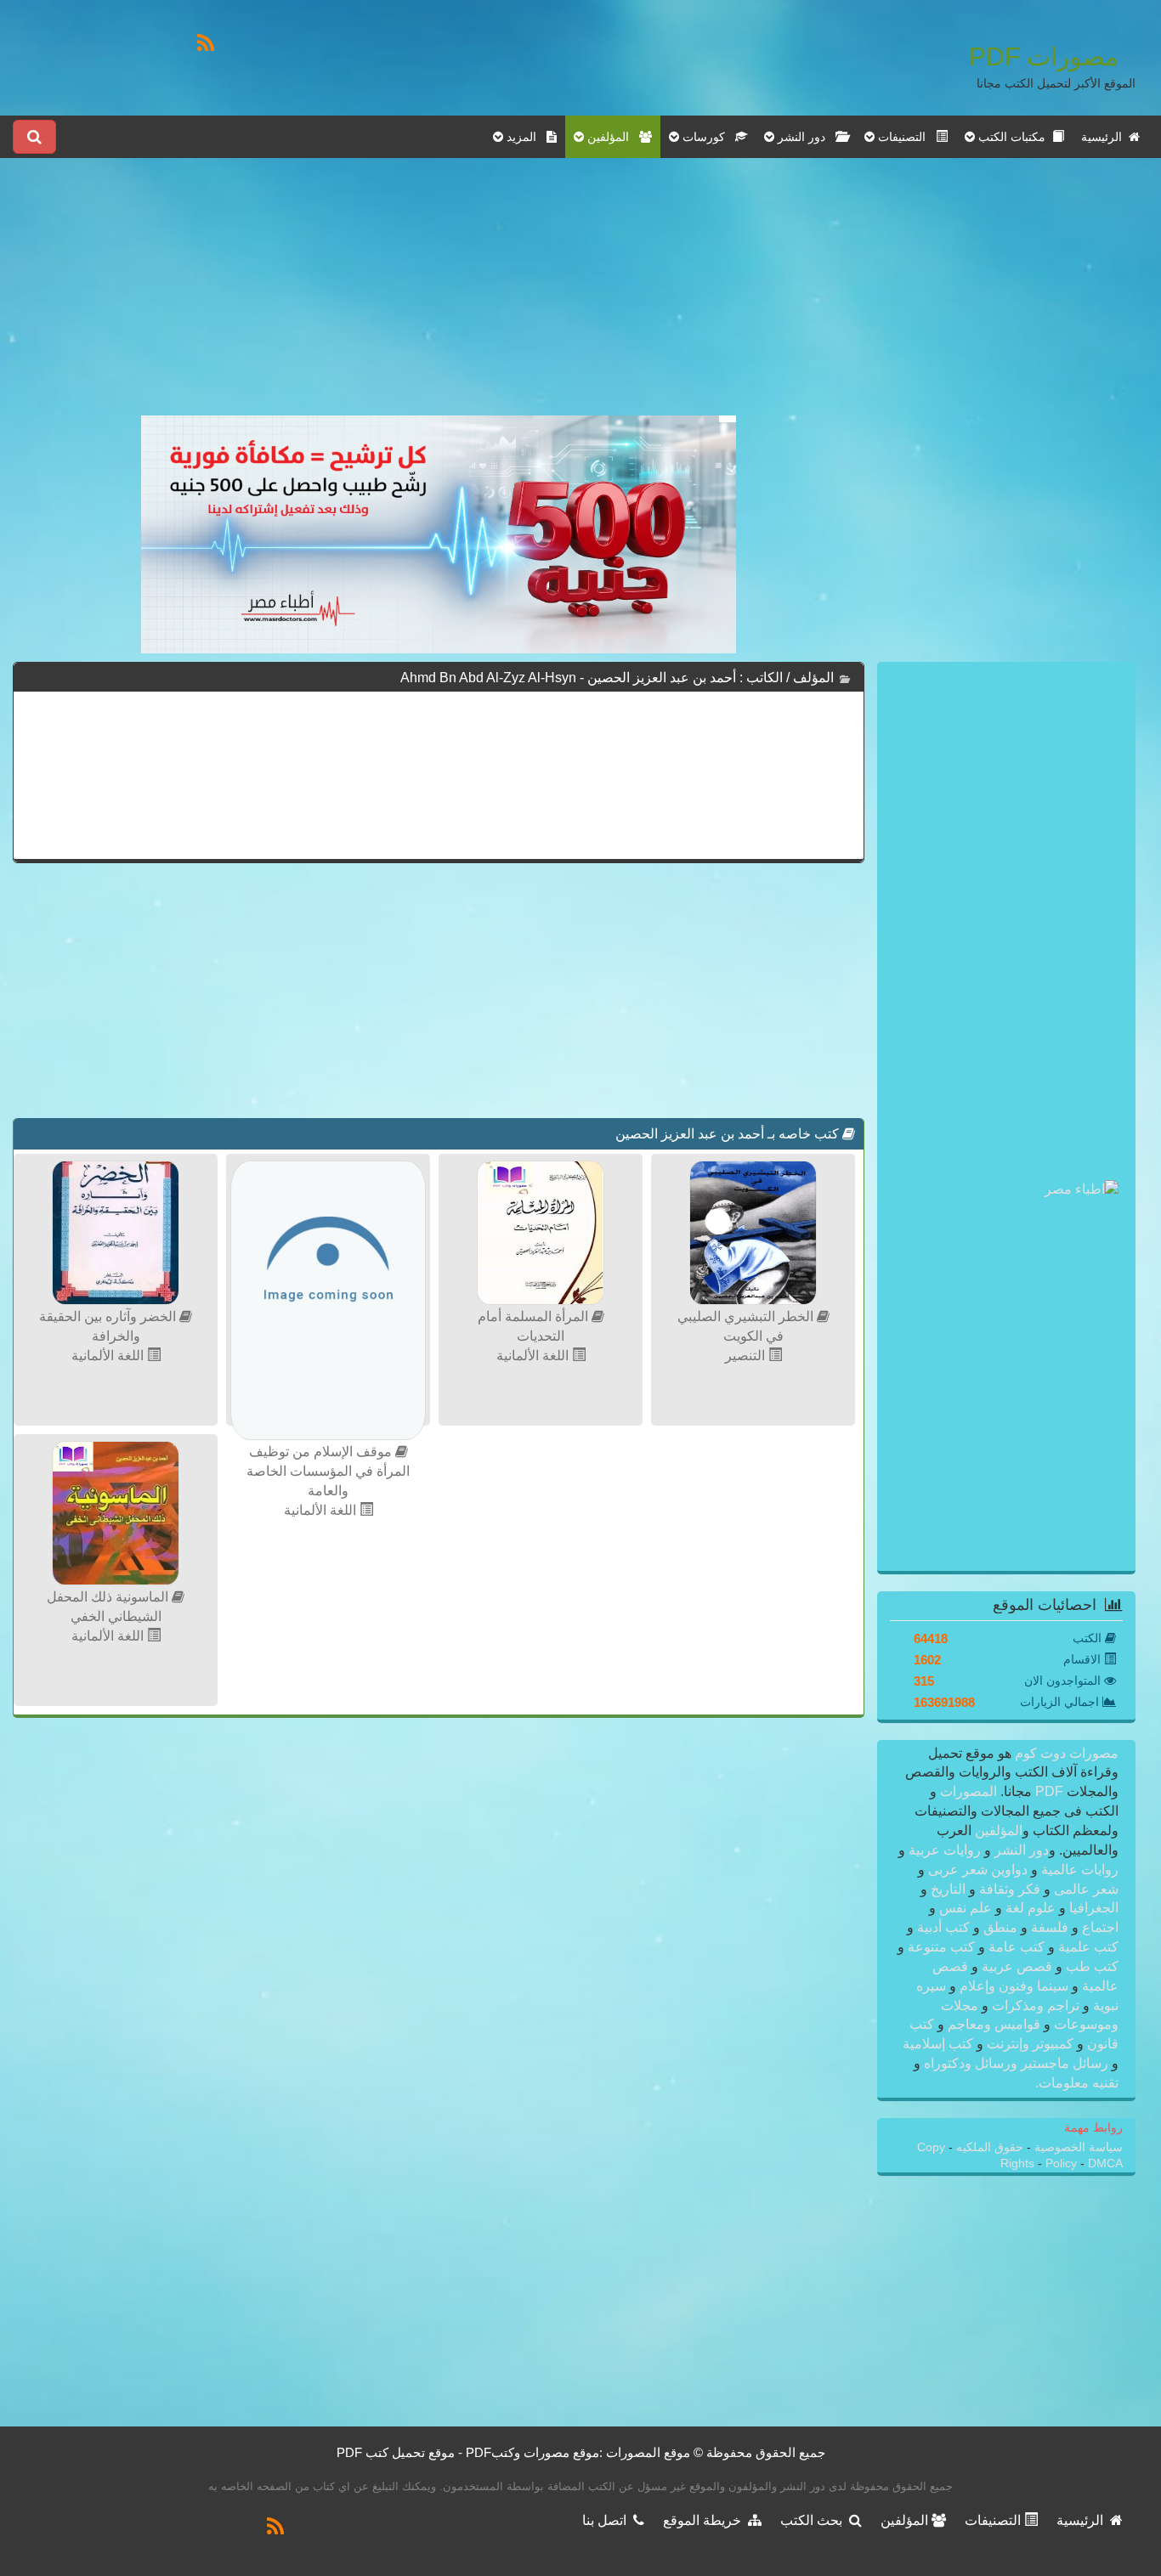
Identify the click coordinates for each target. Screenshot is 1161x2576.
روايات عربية (945, 1850)
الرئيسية (1105, 137)
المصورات (967, 1791)
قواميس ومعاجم (994, 2024)
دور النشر (1022, 1850)
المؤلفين (997, 1830)
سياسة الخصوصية (1077, 2147)
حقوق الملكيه (988, 2147)
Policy (1063, 2164)
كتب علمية (1087, 1947)
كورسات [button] (707, 137)
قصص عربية (1017, 1966)
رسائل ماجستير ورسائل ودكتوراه (1016, 2063)
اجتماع (1099, 1927)
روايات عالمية (1078, 1870)
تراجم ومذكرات (1036, 2005)
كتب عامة (1017, 1947)
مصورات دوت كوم (1065, 1753)
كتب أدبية (943, 1927)
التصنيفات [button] (905, 137)
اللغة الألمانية (534, 1356)
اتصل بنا (608, 2520)
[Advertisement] (439, 297)
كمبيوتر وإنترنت (1030, 2044)
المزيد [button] (525, 137)
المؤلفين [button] (612, 137)
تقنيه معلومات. (1077, 2083)
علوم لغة (1031, 1908)
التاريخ (948, 1889)
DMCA (1105, 2164)
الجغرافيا (1092, 1908)
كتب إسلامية (940, 2044)
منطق (1000, 1927)
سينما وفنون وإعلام (1014, 1986)
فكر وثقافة (1010, 1889)
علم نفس (966, 1908)
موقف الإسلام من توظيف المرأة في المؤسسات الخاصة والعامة (328, 1471)
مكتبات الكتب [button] (1014, 137)
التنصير (747, 1356)
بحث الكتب (815, 2520)
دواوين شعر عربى (978, 1870)
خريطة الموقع (705, 2520)
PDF (1049, 1791)
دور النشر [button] (805, 137)
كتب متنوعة (941, 1947)
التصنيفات (994, 2520)
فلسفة (1050, 1927)
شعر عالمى (1085, 1889)
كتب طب (1090, 1966)
